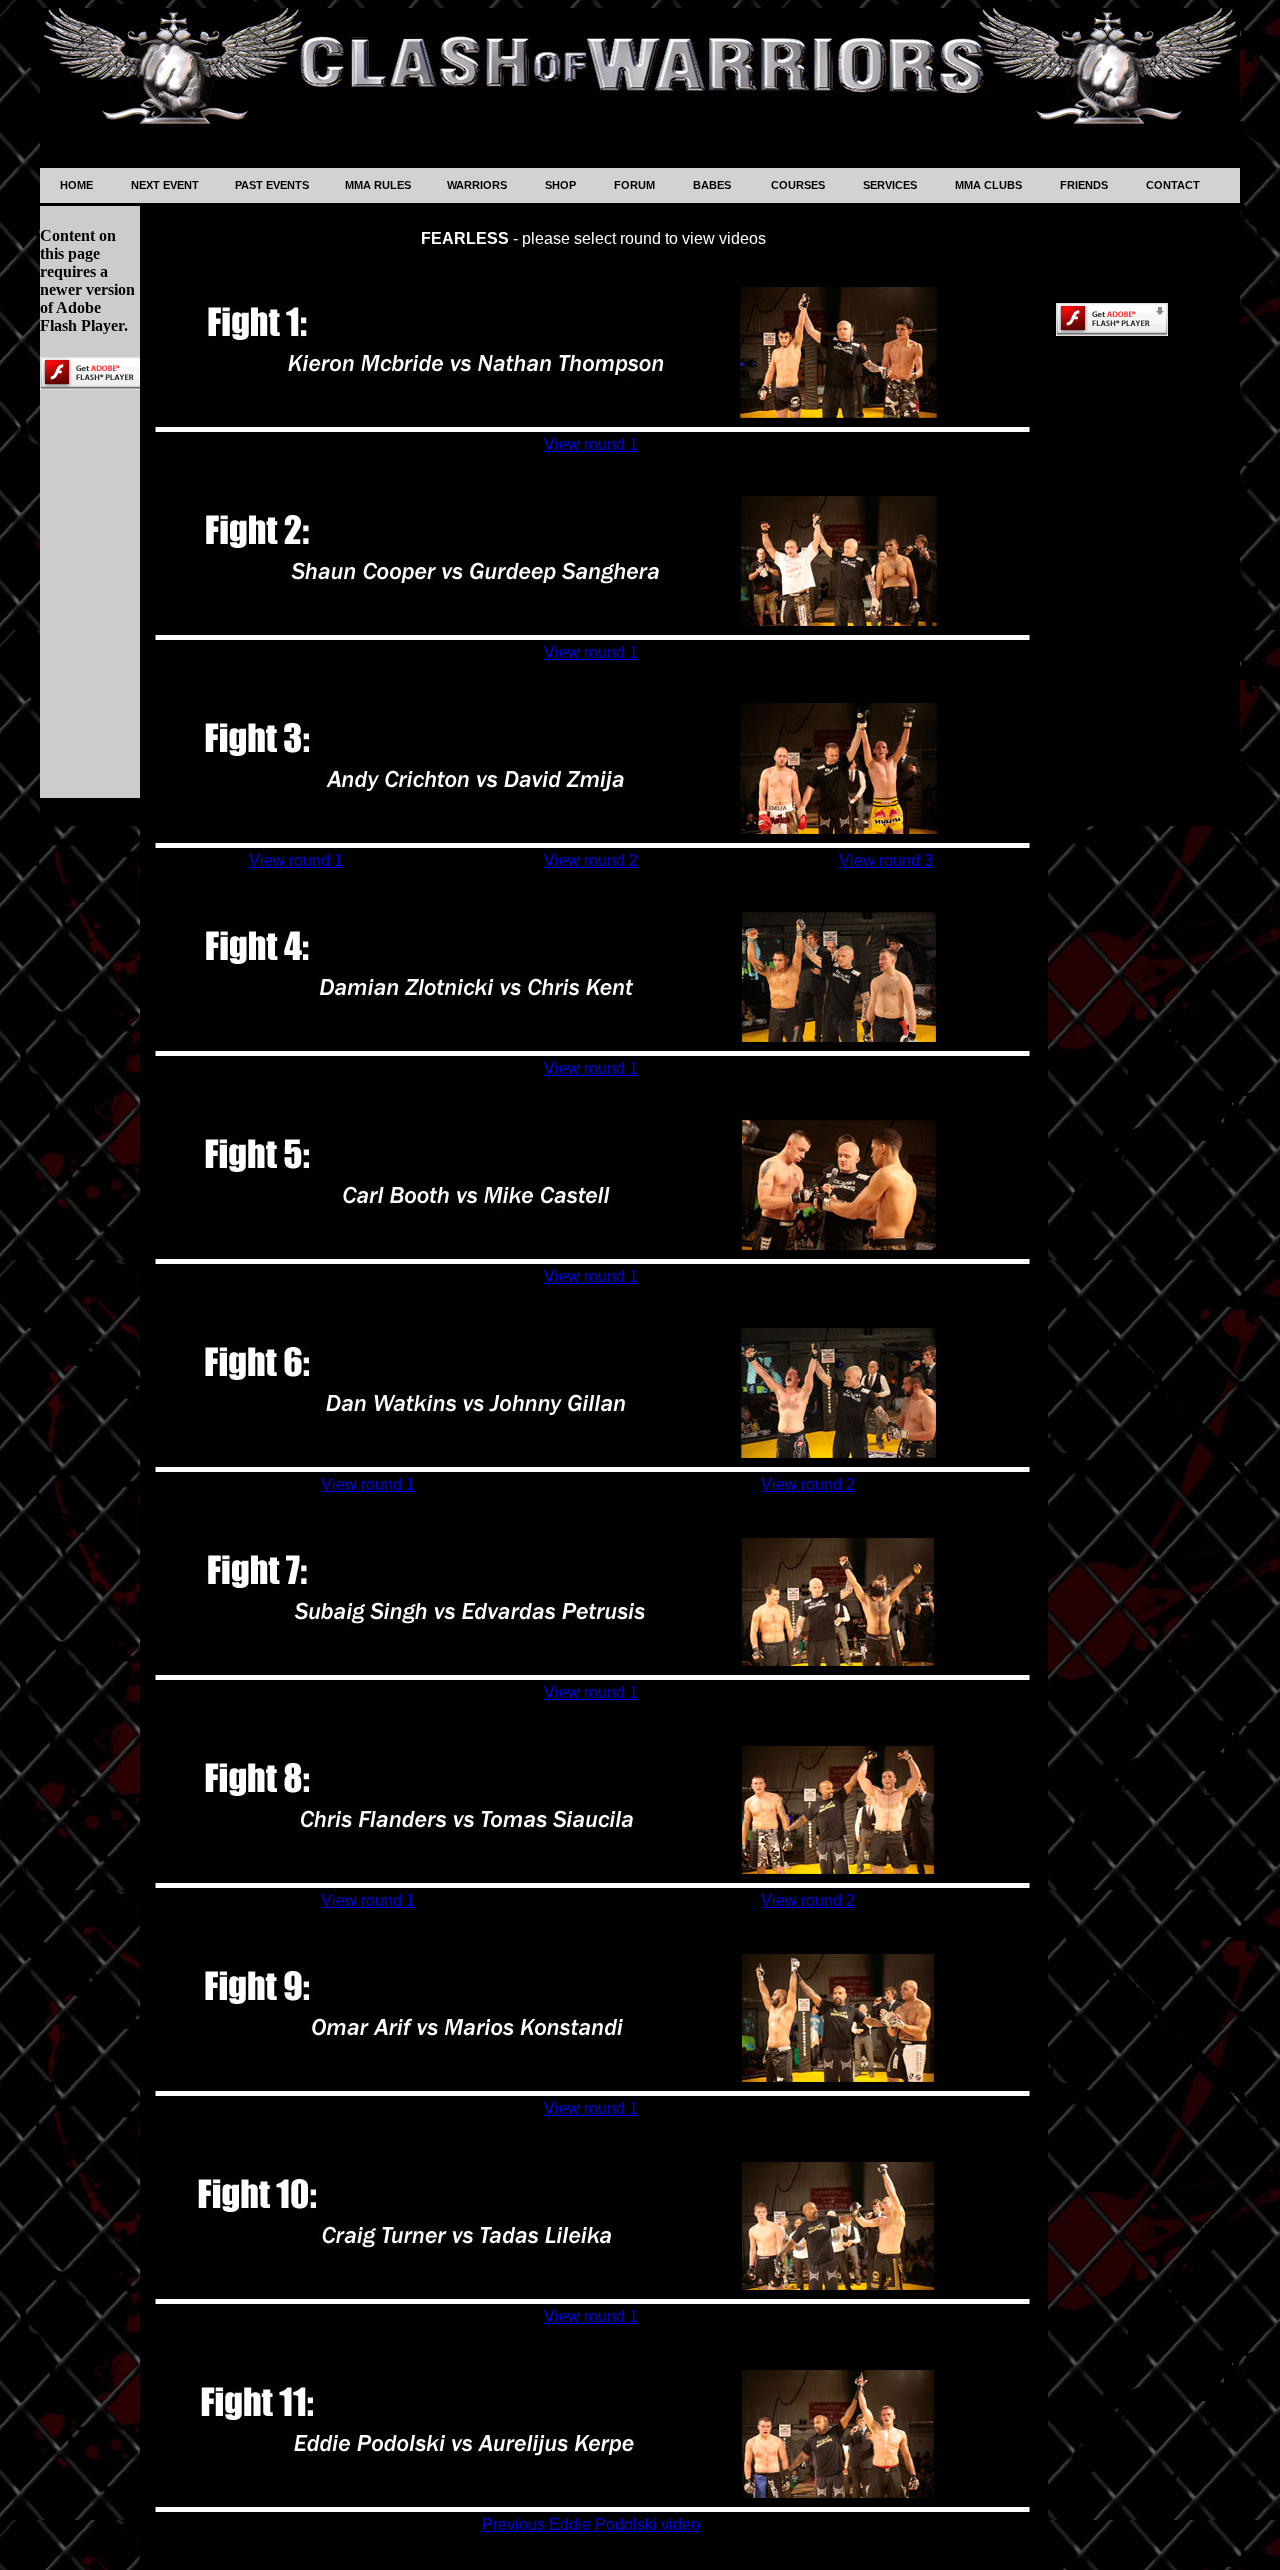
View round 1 (591, 444)
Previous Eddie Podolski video (591, 2524)
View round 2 (591, 860)
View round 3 (886, 860)
